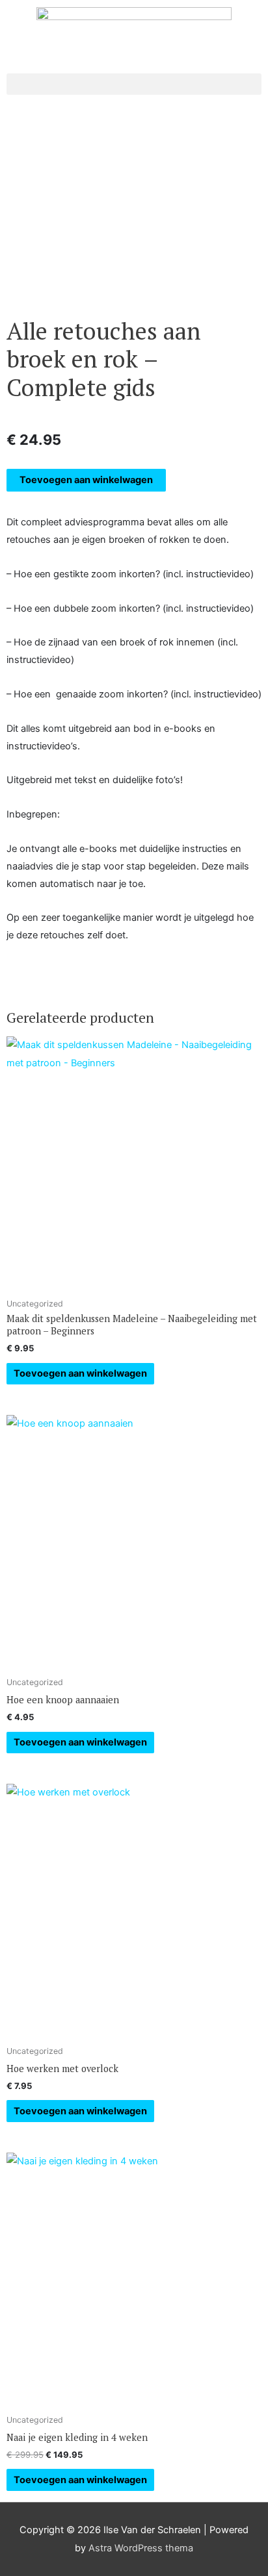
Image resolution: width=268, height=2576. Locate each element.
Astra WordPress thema (141, 2548)
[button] (134, 84)
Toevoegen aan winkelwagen (86, 480)
